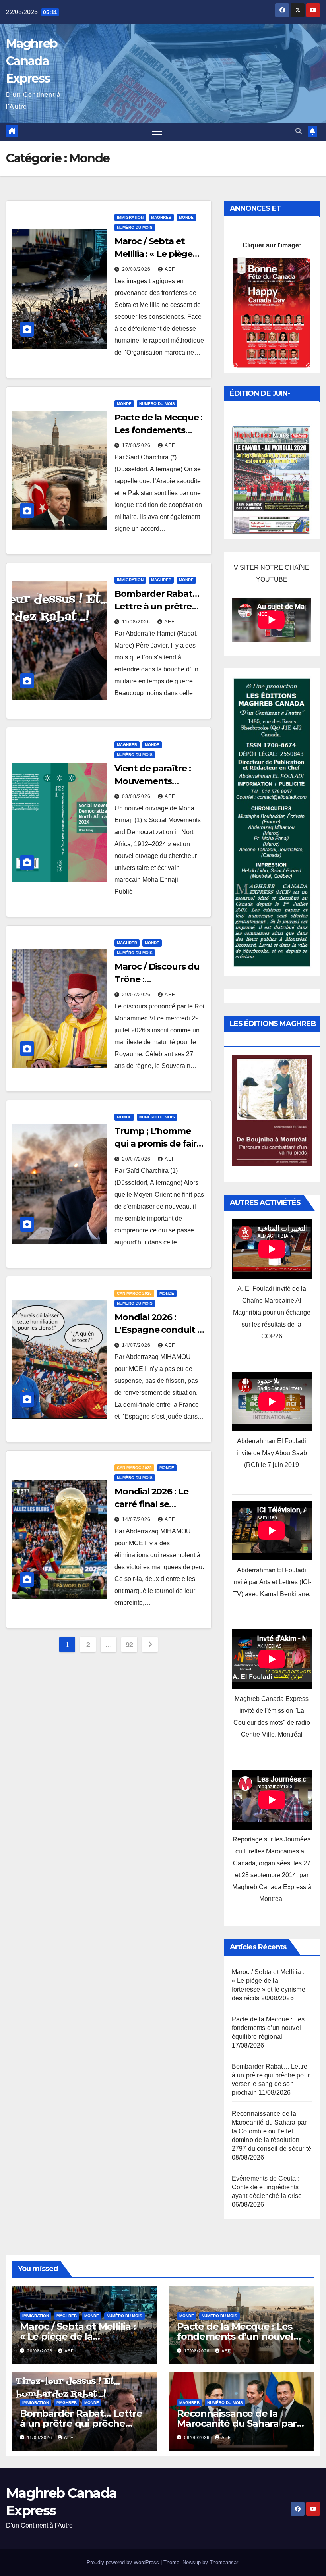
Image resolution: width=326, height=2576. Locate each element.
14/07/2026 (137, 1345)
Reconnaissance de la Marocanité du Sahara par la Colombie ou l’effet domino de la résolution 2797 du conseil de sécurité (272, 2131)
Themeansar (224, 2562)
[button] (299, 131)
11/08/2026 (137, 622)
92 (129, 1645)
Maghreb (161, 217)
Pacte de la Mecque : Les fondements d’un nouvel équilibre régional (268, 2028)
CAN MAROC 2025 (134, 1293)
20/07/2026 (137, 1159)
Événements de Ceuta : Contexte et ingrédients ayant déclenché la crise (267, 2187)
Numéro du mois (135, 227)
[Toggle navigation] (157, 132)
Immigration (130, 217)
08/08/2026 (198, 2437)
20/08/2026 (137, 269)
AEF (170, 269)
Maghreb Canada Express (32, 61)
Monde (186, 217)
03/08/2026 (137, 796)
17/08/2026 (137, 445)
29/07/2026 (137, 995)
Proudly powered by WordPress (124, 2562)
